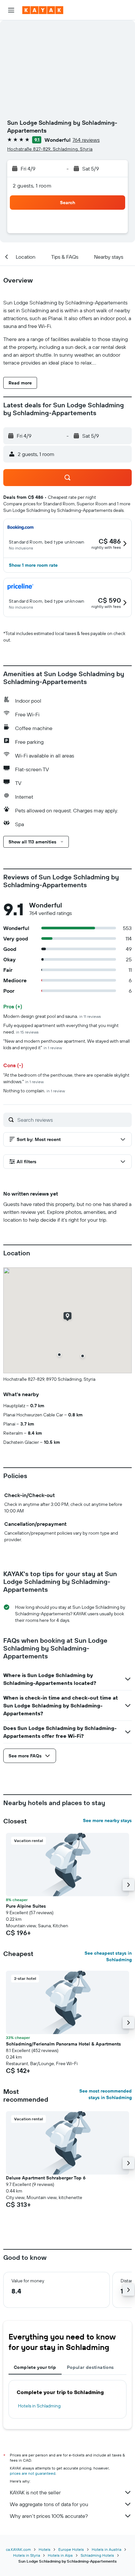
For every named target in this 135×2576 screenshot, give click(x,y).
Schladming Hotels (97, 2555)
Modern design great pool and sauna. (52, 1016)
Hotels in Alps (60, 2555)
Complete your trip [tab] (35, 2367)
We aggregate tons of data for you (49, 2504)
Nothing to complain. (34, 1091)
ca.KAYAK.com (18, 2549)
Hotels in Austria (106, 2549)
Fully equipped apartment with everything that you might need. (61, 1029)
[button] (11, 10)
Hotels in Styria (27, 2555)
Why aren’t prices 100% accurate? (49, 2516)
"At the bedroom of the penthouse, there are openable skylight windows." (66, 1078)
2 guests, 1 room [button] (32, 186)
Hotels (45, 2549)
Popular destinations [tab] (90, 2367)
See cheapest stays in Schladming (108, 1956)
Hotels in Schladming (39, 2406)
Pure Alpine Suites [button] (26, 1906)
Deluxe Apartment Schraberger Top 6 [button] (46, 2178)
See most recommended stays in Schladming (106, 2094)
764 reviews (86, 140)
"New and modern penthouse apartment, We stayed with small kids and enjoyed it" (67, 1044)
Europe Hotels (71, 2549)
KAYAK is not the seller (35, 2492)
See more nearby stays (107, 1820)
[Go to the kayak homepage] (43, 10)
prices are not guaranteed (33, 2473)
